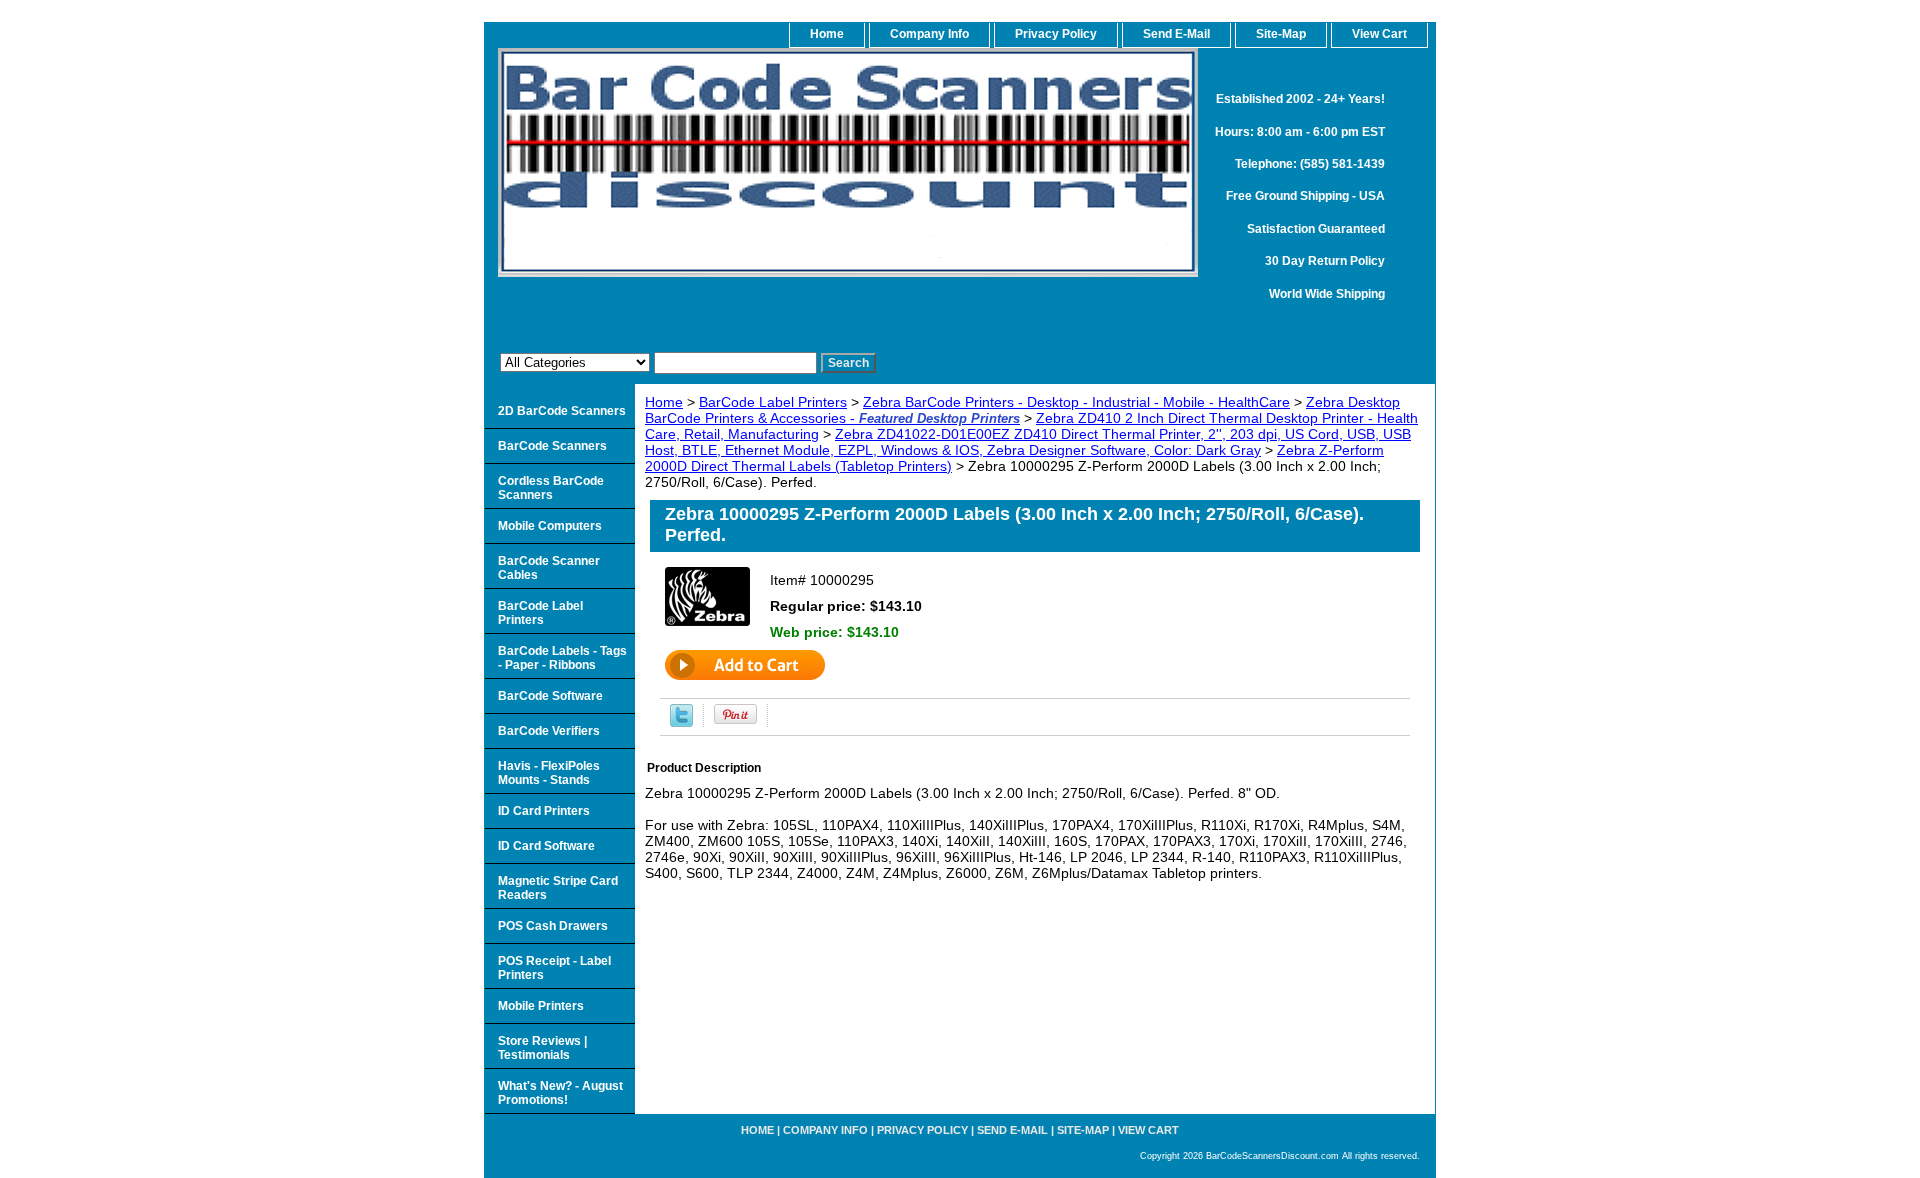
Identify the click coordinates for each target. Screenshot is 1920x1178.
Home (664, 402)
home (827, 34)
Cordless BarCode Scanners (551, 488)
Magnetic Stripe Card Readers (558, 888)
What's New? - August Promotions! (560, 1093)
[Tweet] (681, 722)
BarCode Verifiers (549, 731)
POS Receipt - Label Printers (554, 968)
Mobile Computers (550, 526)
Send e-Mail (1012, 1130)
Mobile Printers (541, 1006)
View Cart (1148, 1130)
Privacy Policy (1056, 34)
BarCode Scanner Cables (549, 568)
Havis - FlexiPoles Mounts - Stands (549, 773)
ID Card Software (546, 846)
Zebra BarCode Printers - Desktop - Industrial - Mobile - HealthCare (1076, 402)
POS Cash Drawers (553, 926)
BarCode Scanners (552, 446)
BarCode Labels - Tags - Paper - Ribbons (562, 658)
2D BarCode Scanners (562, 411)
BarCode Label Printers (773, 402)
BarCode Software (550, 696)
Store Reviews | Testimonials (542, 1048)
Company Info (929, 34)
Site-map (1083, 1130)
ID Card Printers (544, 811)
